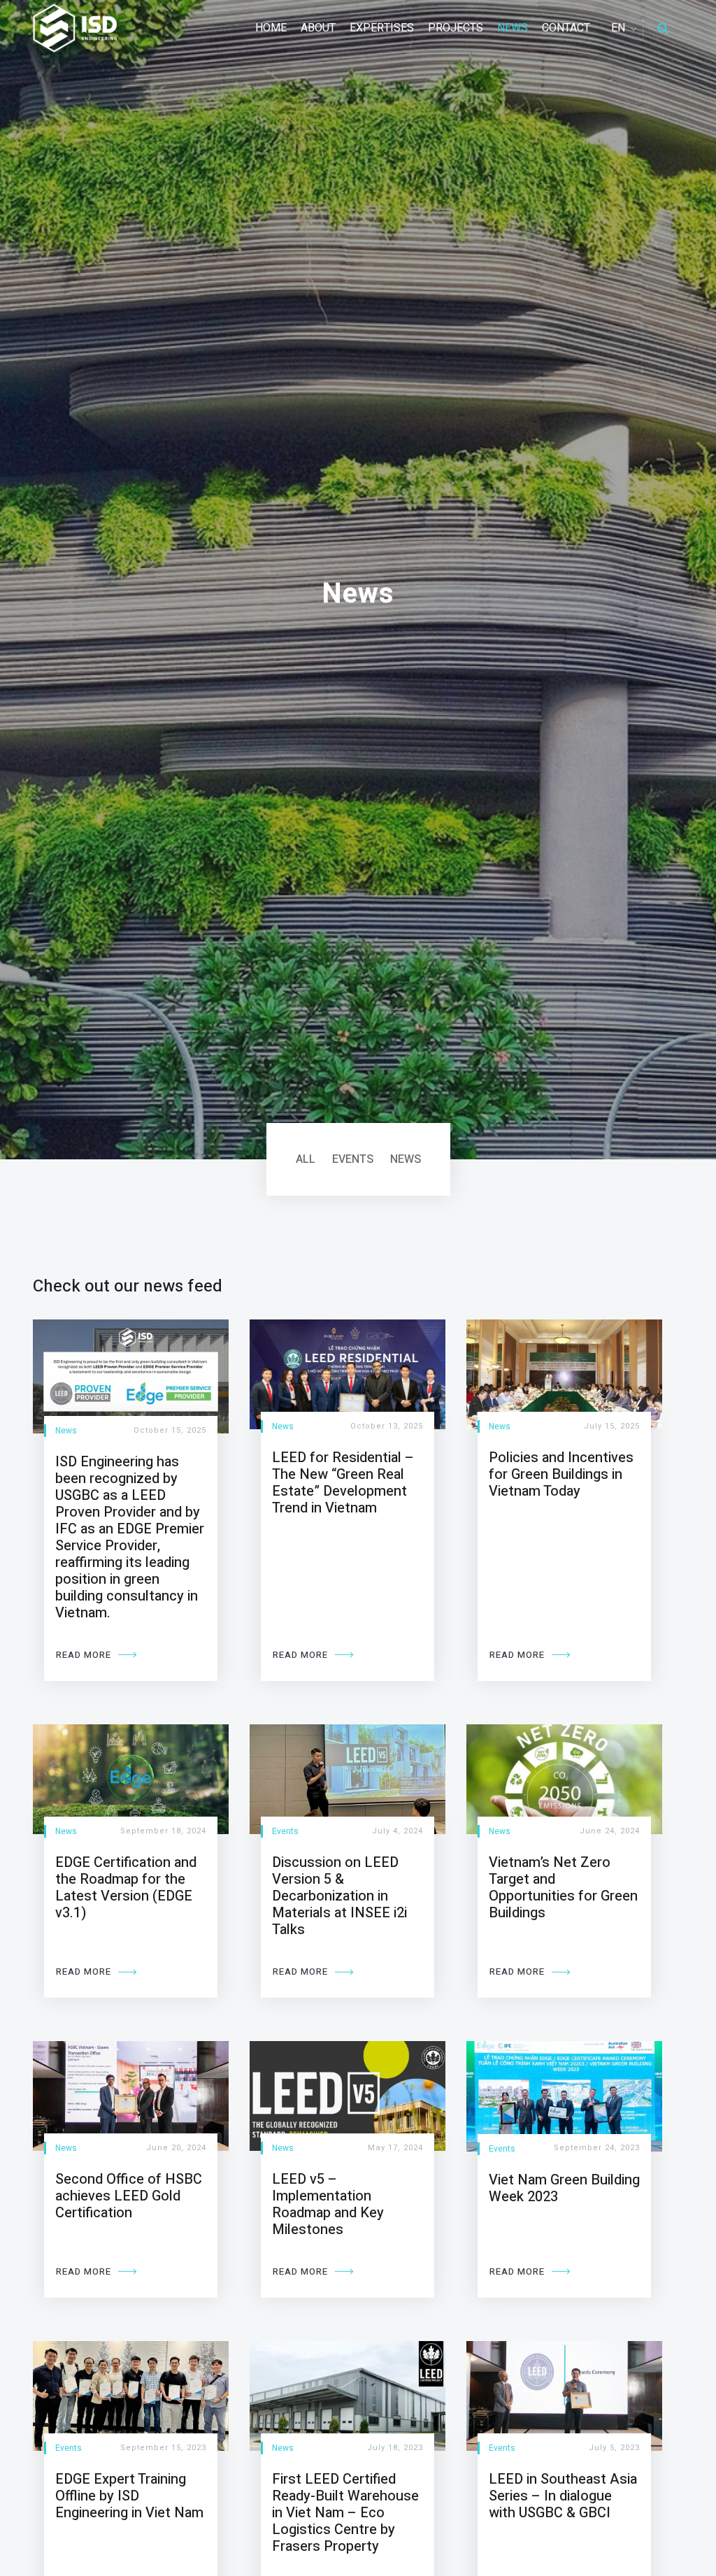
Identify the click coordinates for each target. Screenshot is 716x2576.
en (618, 28)
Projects (456, 28)
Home (271, 28)
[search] (663, 28)
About (318, 28)
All (306, 1159)
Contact (566, 28)
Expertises (382, 28)
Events (353, 1159)
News (513, 28)
